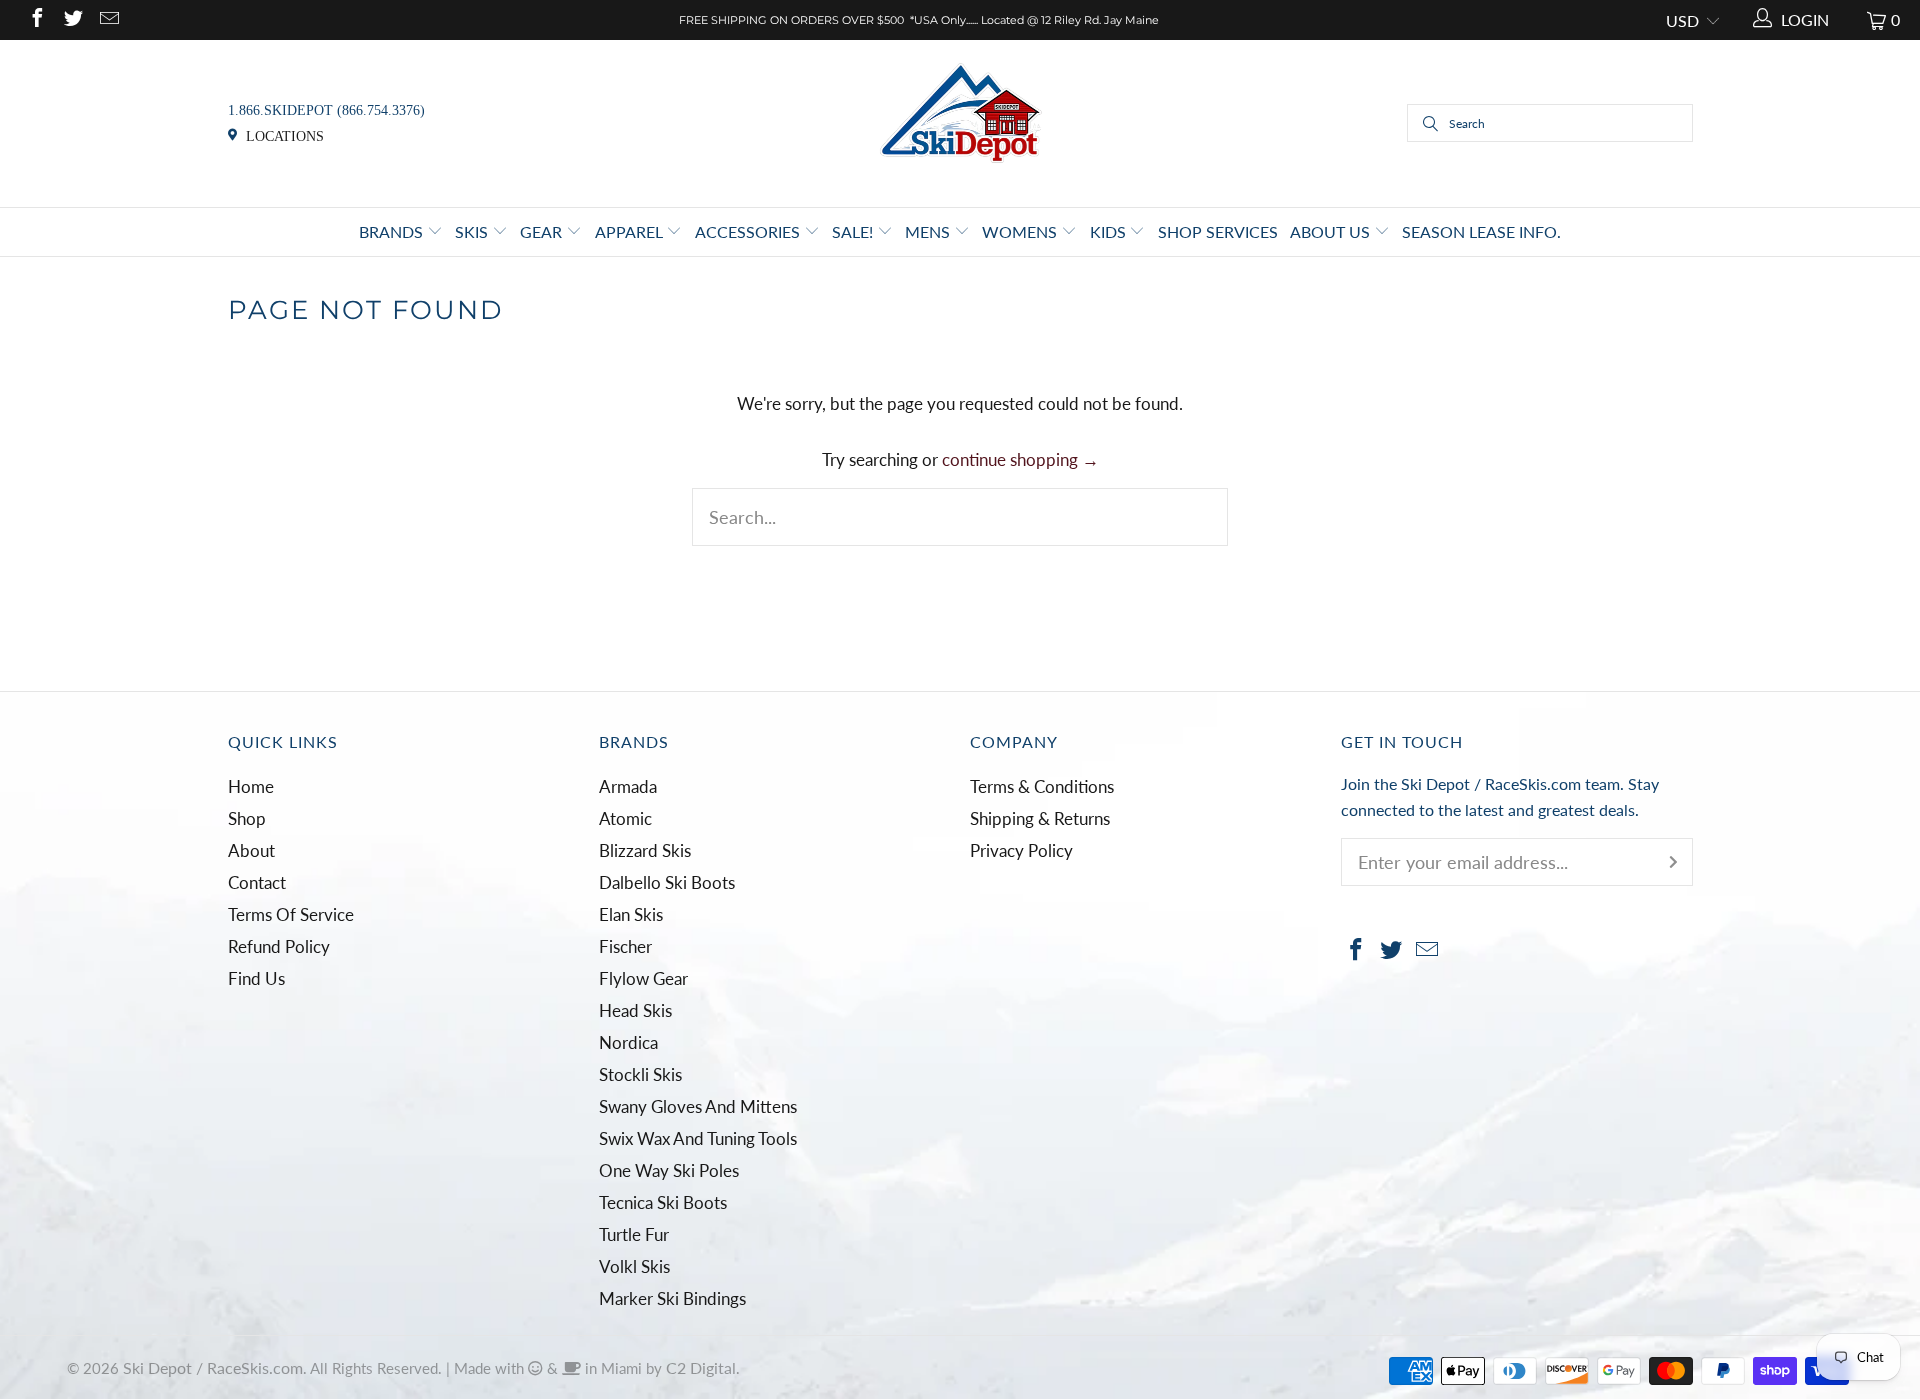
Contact (257, 882)
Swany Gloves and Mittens (698, 1106)
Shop (247, 818)
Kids (1110, 231)
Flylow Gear (643, 978)
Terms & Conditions (1042, 786)
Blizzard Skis (645, 850)
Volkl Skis (634, 1266)
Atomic (625, 818)
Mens (929, 231)
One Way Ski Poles (669, 1170)
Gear (543, 231)
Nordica (628, 1042)
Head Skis (635, 1010)
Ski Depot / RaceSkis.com (213, 1367)
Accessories (749, 231)
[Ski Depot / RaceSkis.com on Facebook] (36, 19)
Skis (473, 231)
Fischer (625, 946)
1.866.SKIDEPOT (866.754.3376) (326, 110)
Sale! (854, 231)
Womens (1021, 231)
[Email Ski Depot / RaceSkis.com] (108, 19)
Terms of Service (291, 914)
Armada (628, 786)
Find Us (256, 978)
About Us (1332, 231)
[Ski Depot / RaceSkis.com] (960, 121)
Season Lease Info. (1481, 231)
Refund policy (279, 946)
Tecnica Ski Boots (663, 1202)
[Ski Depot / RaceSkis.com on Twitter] (72, 19)
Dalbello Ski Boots (667, 882)
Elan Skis (631, 914)
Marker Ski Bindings (672, 1298)
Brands (393, 231)
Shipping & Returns (1040, 818)
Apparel (631, 231)
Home (251, 786)
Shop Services (1218, 231)
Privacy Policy (1021, 850)
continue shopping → (1020, 459)
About (251, 850)
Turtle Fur (634, 1234)
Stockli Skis (640, 1074)
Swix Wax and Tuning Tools (698, 1138)
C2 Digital (701, 1367)
